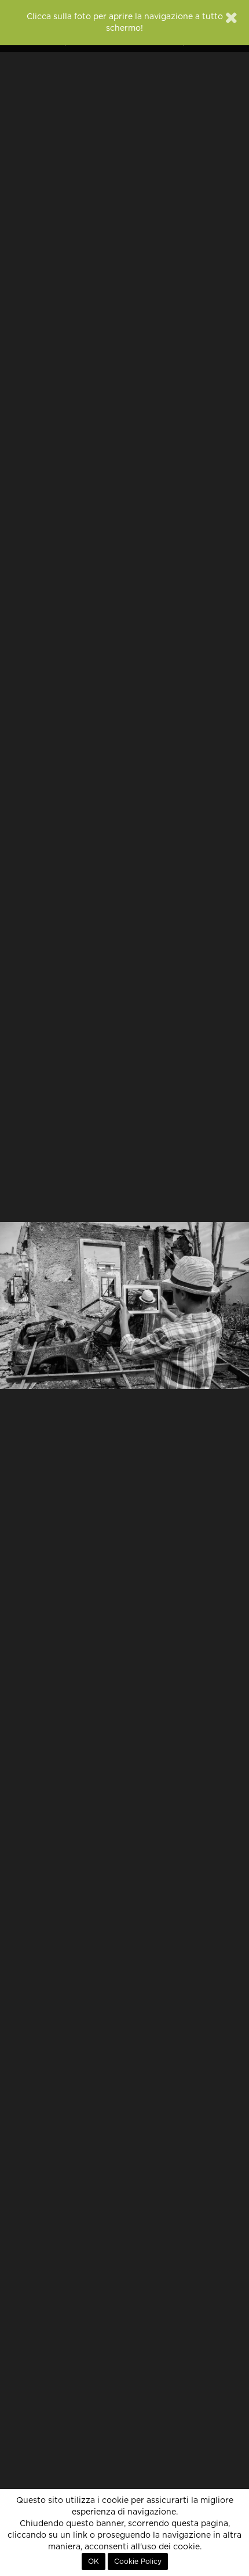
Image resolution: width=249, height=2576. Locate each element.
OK (94, 2562)
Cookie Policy (138, 2562)
